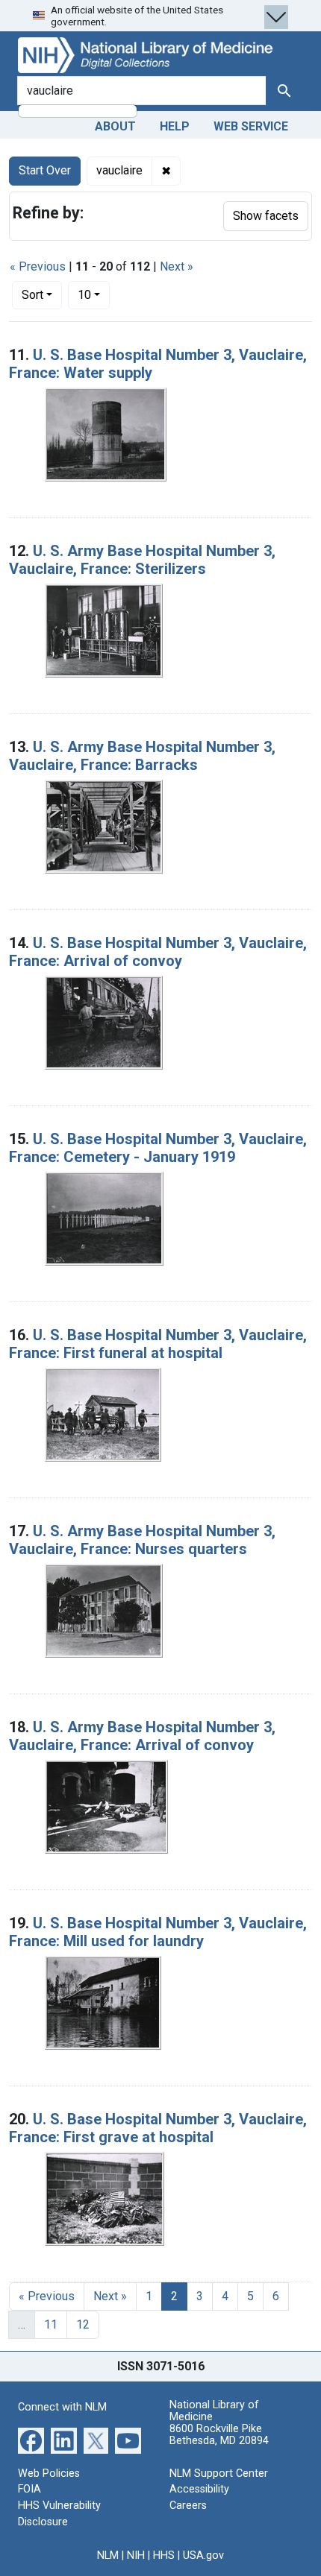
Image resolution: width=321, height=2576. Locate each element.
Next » (177, 266)
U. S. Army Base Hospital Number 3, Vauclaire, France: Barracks (142, 756)
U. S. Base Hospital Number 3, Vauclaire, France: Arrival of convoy (158, 952)
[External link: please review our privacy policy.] (31, 2440)
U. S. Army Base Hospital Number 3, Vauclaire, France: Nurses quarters (142, 1540)
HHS (164, 2556)
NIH (136, 2556)
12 (83, 2324)
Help (175, 126)
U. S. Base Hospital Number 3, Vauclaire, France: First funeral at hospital (158, 1344)
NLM (108, 2556)
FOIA (29, 2489)
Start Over (45, 170)
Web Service (251, 126)
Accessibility (199, 2489)
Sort (32, 295)
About (115, 126)
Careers (188, 2506)
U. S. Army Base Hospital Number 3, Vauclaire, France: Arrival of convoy (142, 1736)
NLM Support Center (219, 2474)
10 (94, 294)
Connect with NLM (62, 2407)
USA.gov (203, 2556)
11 (51, 2324)
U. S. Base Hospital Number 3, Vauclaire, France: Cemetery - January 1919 (158, 1148)
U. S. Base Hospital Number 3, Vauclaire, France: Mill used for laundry (158, 1932)
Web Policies (49, 2474)
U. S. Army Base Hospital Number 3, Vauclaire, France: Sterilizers (142, 560)
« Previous (38, 266)
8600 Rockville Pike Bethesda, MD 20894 (219, 2435)
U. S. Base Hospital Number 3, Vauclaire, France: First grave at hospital (158, 2128)
